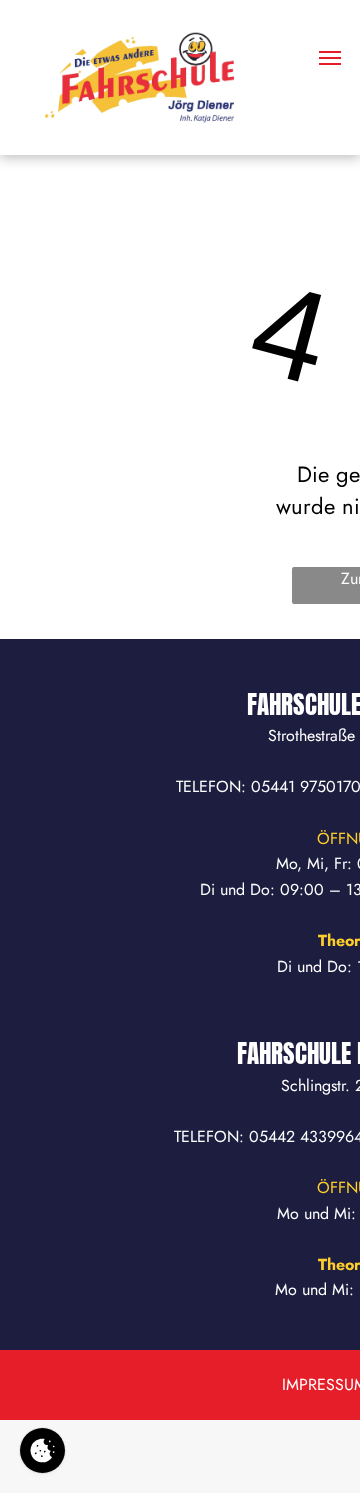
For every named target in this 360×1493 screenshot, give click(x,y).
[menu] (330, 58)
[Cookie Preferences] (42, 1450)
